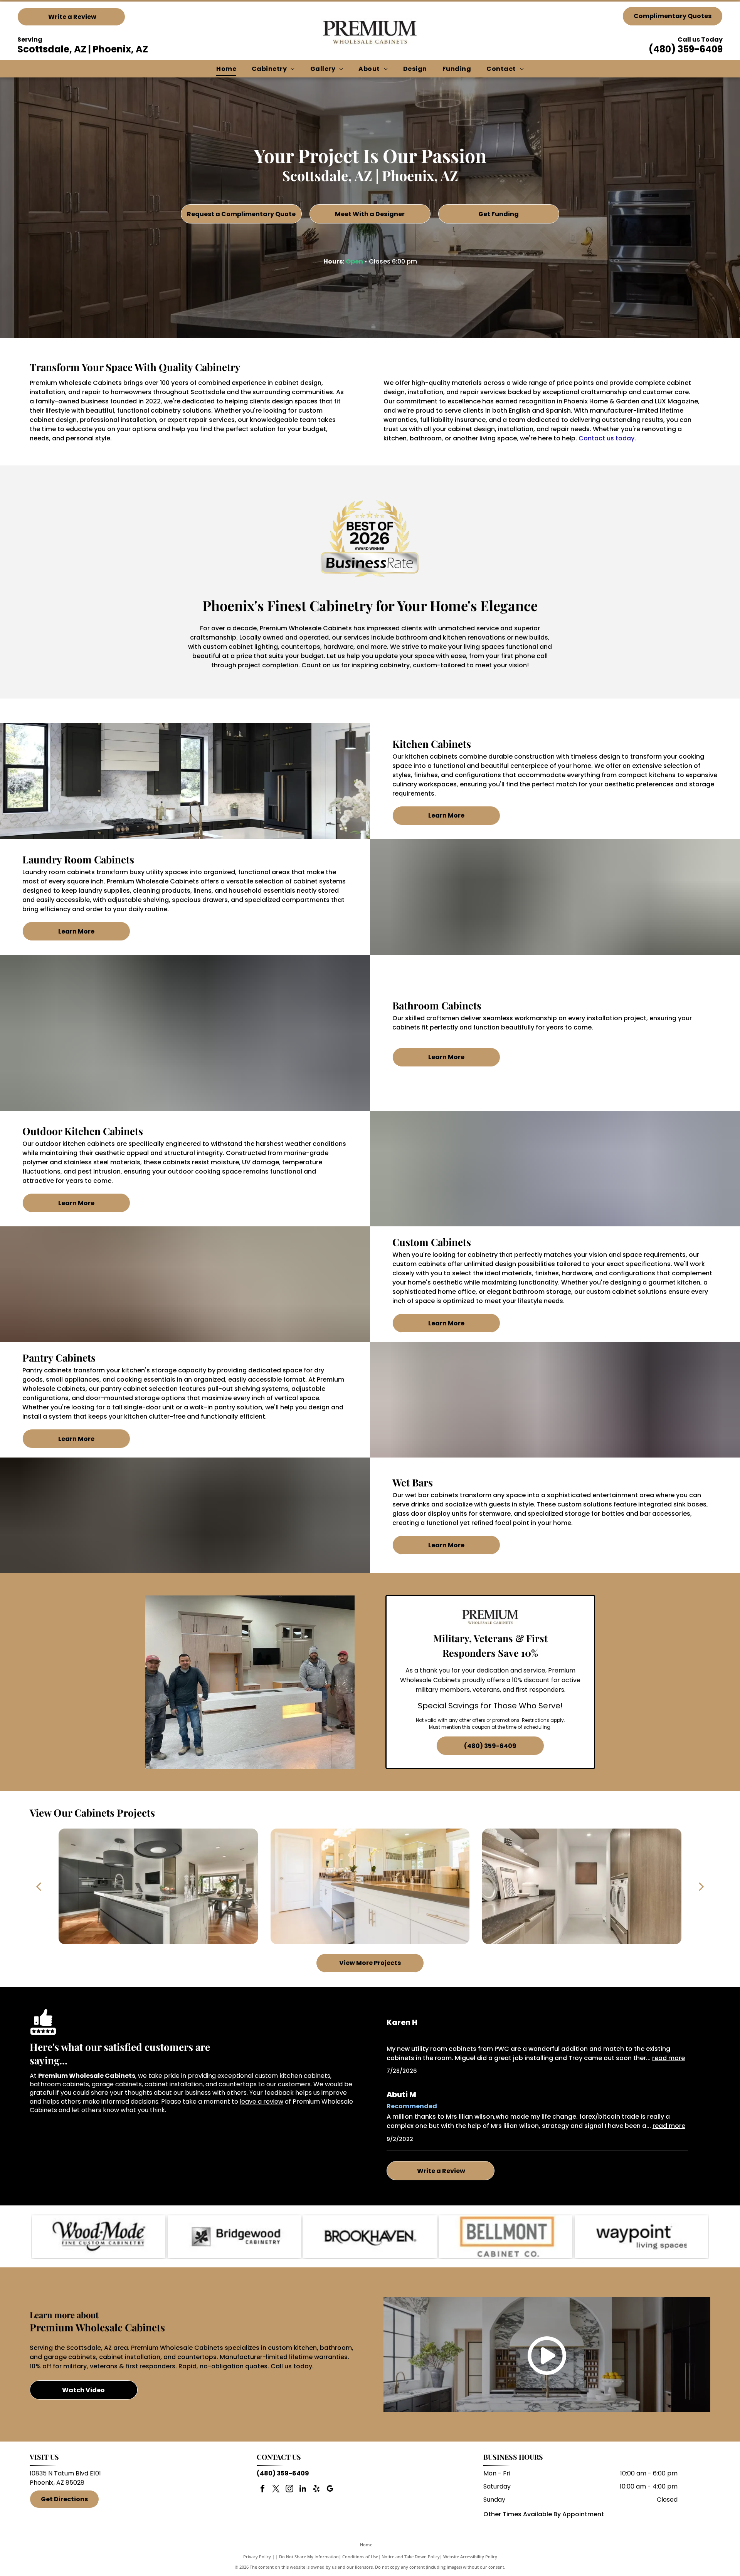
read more (669, 2058)
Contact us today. (607, 438)
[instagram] (289, 2490)
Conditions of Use (360, 2557)
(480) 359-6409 (686, 49)
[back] (39, 1886)
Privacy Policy (257, 2557)
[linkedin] (303, 2490)
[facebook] (262, 2490)
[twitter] (276, 2490)
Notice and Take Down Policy (411, 2557)
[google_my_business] (330, 2490)
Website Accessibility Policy (470, 2557)
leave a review (262, 2102)
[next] (701, 1886)
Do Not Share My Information (309, 2557)
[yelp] (316, 2490)
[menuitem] (226, 69)
